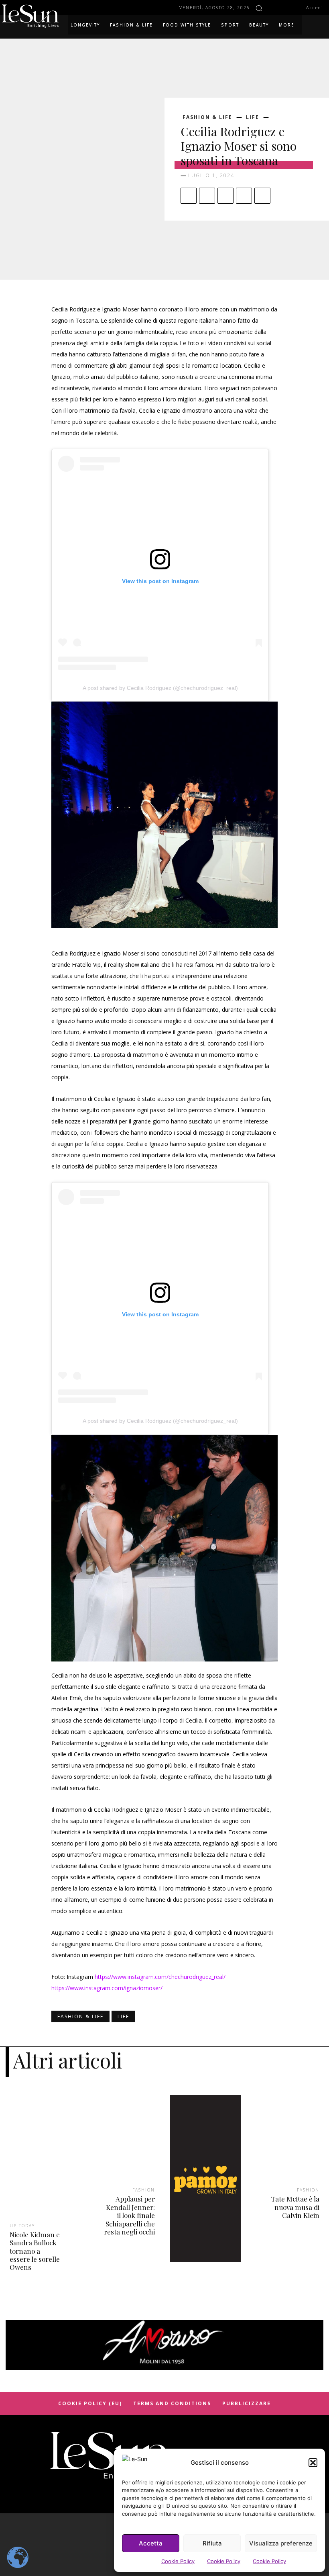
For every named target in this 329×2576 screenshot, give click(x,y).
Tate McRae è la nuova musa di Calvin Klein (295, 2207)
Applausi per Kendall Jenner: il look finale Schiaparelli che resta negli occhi (129, 2215)
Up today (22, 2226)
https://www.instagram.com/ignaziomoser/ (107, 1988)
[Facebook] (273, 8)
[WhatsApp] (244, 196)
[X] (207, 196)
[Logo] (110, 2456)
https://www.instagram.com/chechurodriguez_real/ (160, 1977)
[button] (313, 2463)
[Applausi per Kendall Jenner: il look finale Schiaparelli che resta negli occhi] (123, 2148)
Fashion (144, 2190)
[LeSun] (32, 16)
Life (253, 117)
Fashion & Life (207, 117)
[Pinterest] (225, 196)
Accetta (151, 2543)
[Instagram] (284, 8)
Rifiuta (212, 2543)
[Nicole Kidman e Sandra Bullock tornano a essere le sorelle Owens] (41, 2166)
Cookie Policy (178, 2561)
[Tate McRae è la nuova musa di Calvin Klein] (288, 2148)
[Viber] (262, 196)
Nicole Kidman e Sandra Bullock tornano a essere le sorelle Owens (35, 2251)
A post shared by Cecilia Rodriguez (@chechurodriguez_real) (160, 688)
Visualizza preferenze (281, 2543)
